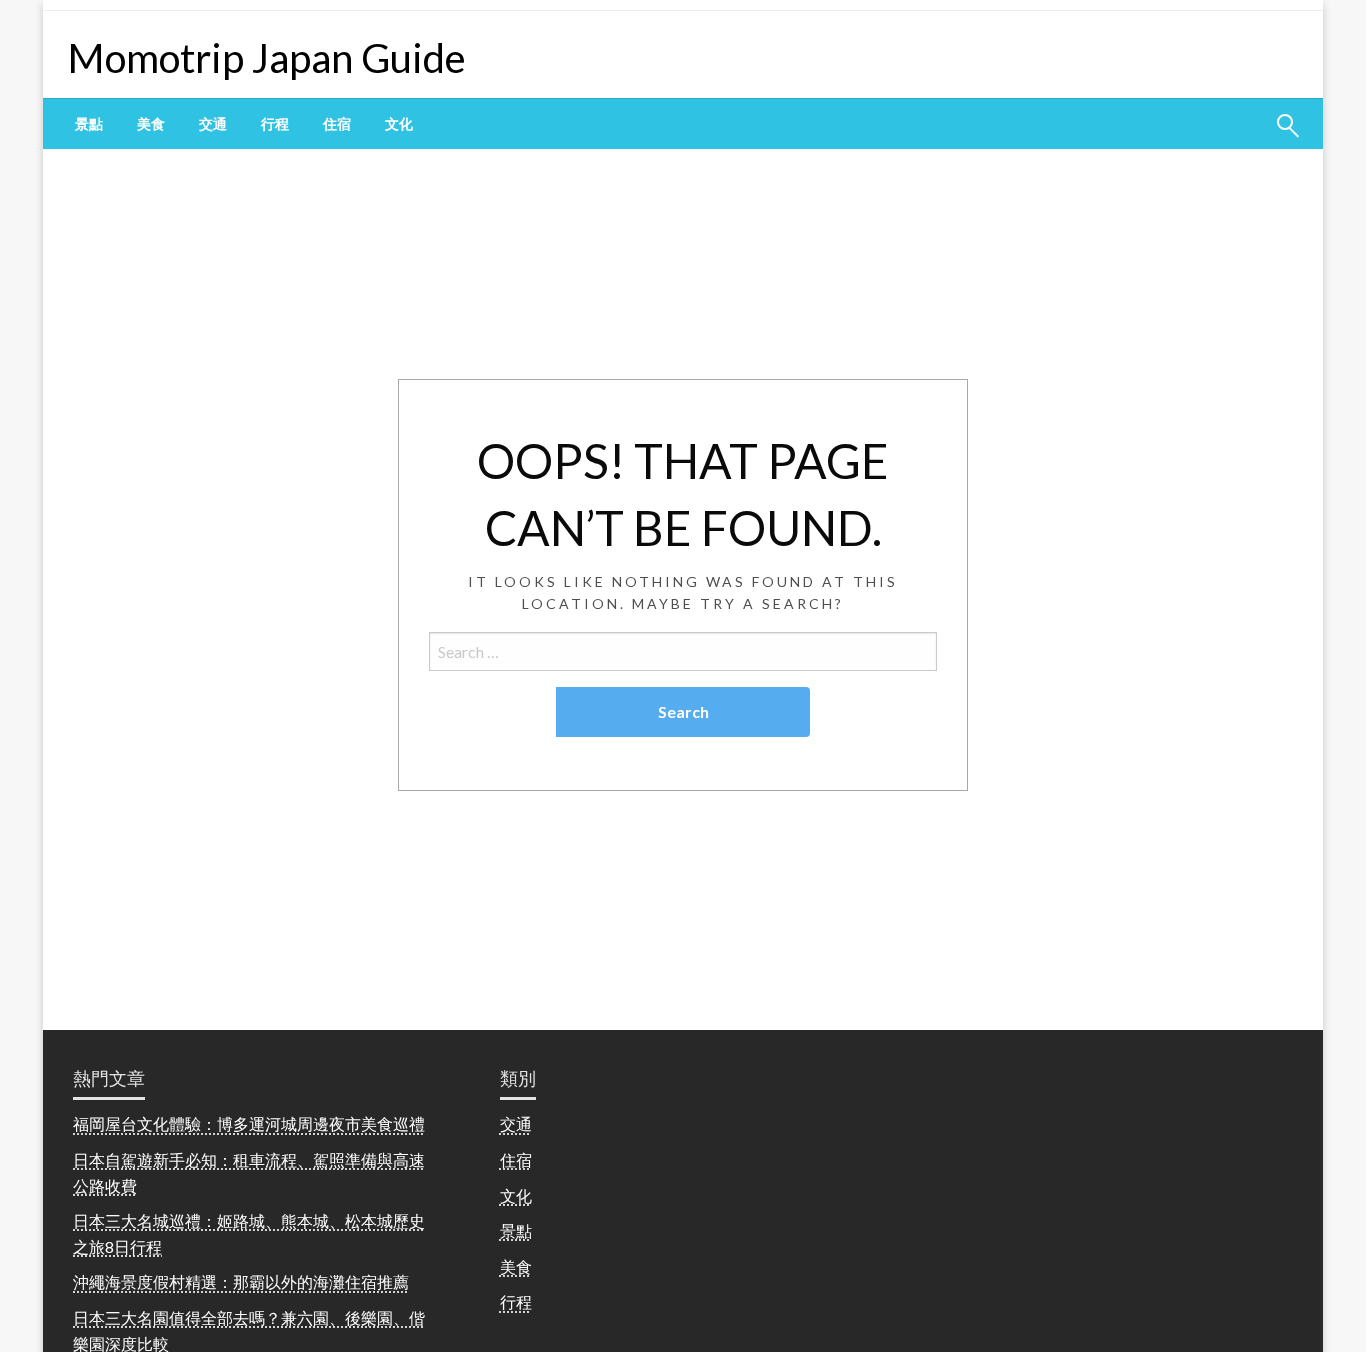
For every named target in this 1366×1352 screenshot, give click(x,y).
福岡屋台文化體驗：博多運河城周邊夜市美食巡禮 (249, 1123)
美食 (151, 124)
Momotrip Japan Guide (267, 58)
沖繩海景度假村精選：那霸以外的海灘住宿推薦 (241, 1281)
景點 (89, 124)
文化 (399, 124)
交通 (213, 124)
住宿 (337, 124)
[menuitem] (89, 124)
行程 (275, 124)
